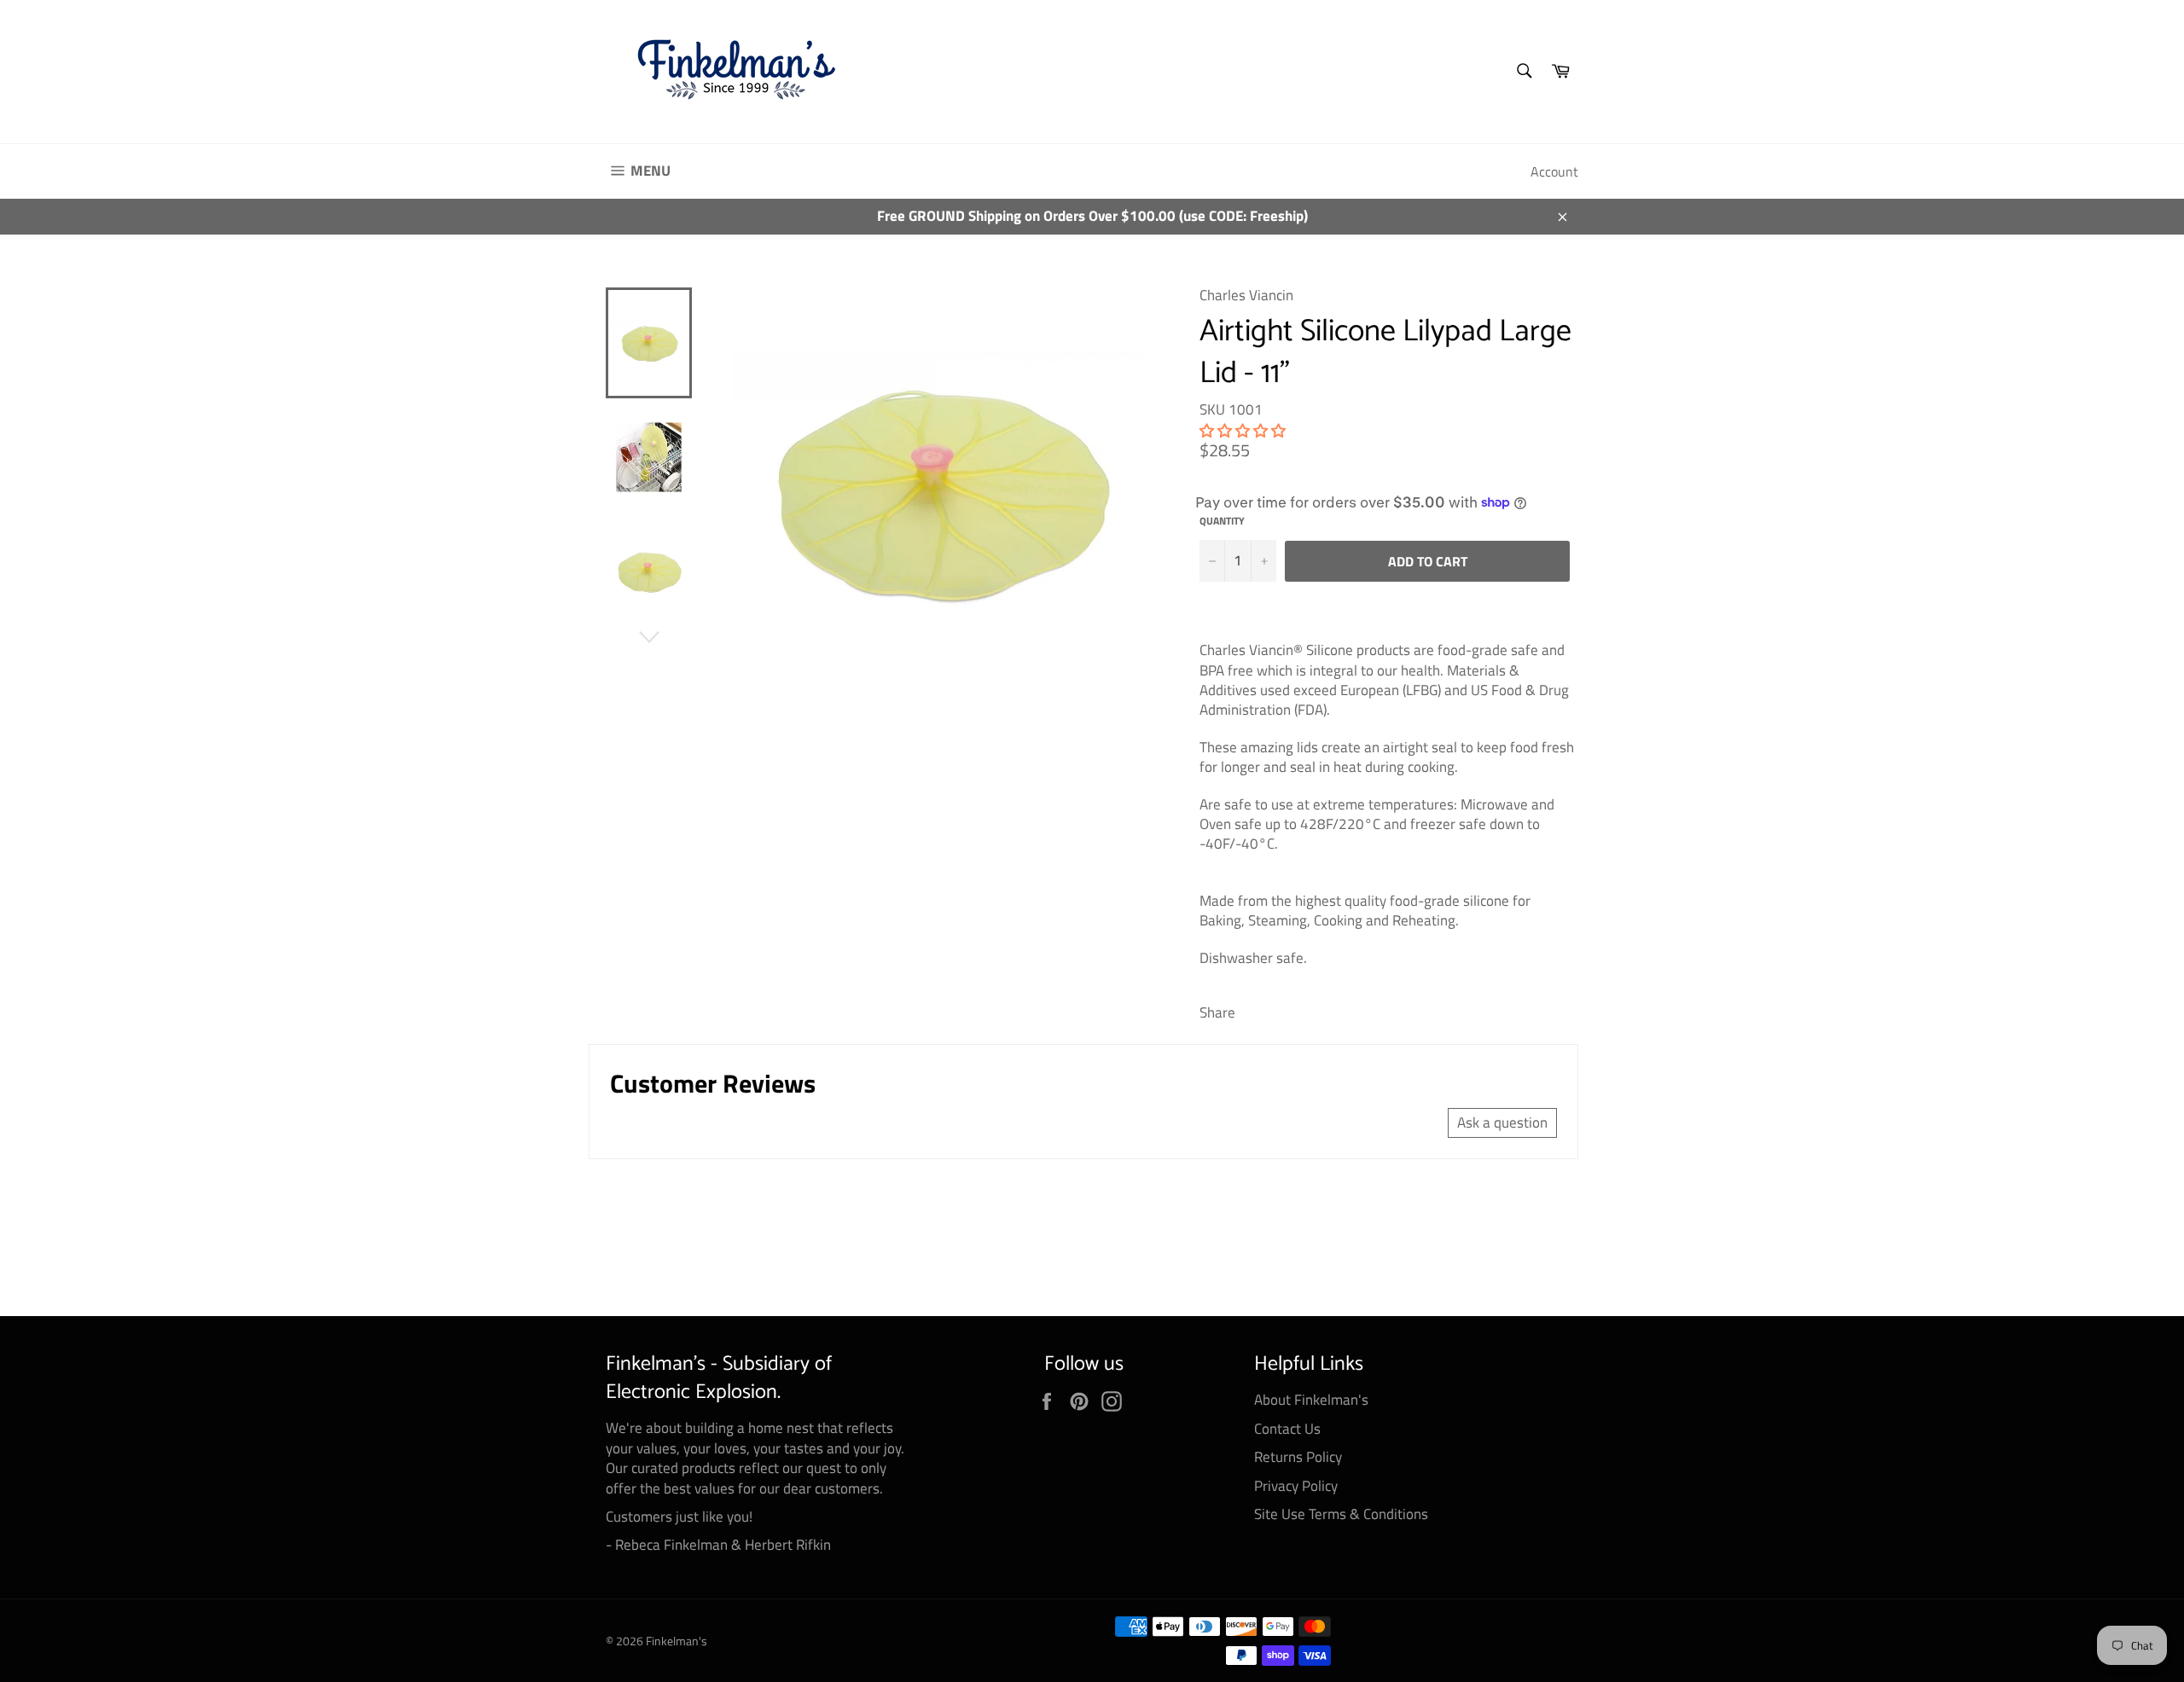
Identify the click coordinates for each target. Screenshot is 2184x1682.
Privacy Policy (1296, 1486)
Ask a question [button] (1502, 1122)
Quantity (1222, 522)
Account (1554, 171)
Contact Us (1287, 1429)
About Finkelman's (1311, 1400)
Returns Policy (1298, 1457)
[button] (1243, 431)
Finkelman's (677, 1641)
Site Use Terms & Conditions (1341, 1514)
